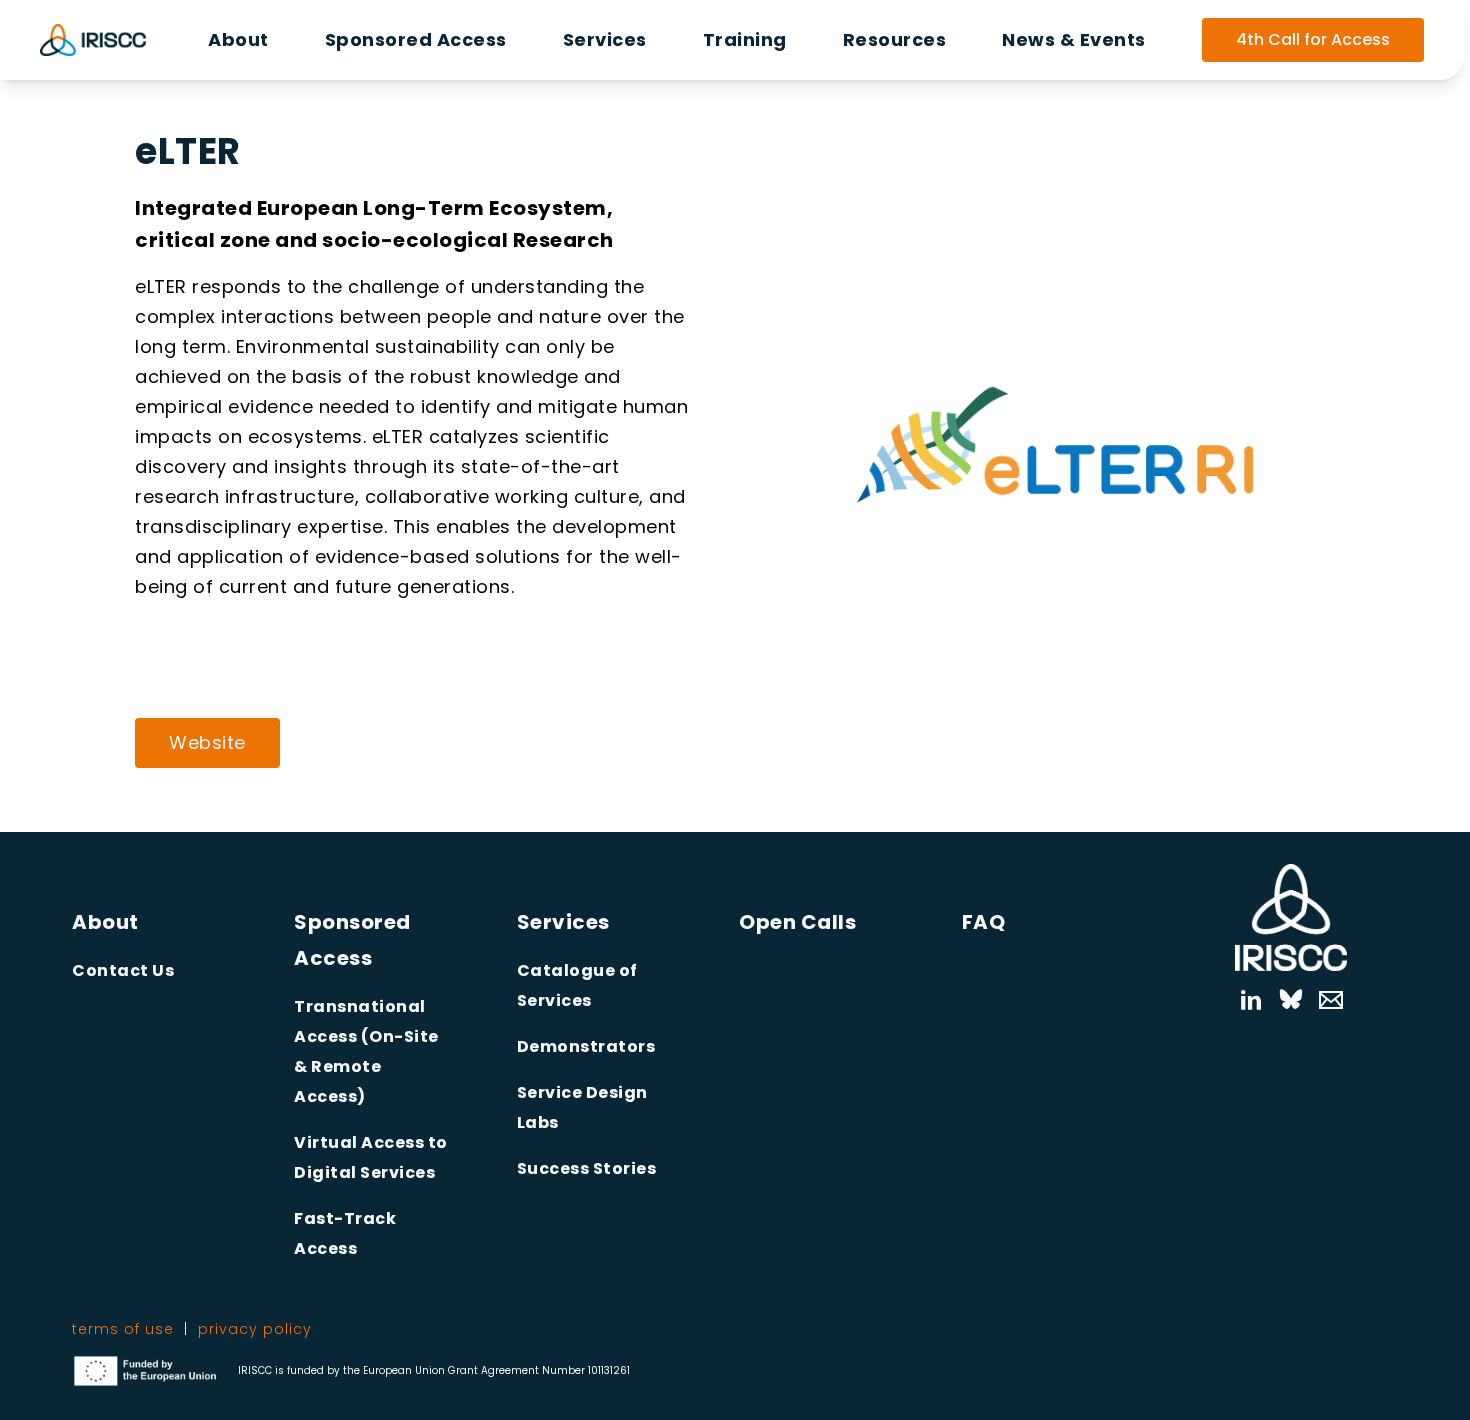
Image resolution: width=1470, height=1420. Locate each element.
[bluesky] (1291, 1000)
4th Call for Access (1313, 39)
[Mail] (1321, 1000)
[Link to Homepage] (1291, 917)
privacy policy (255, 1329)
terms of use (123, 1329)
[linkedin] (1250, 1000)
